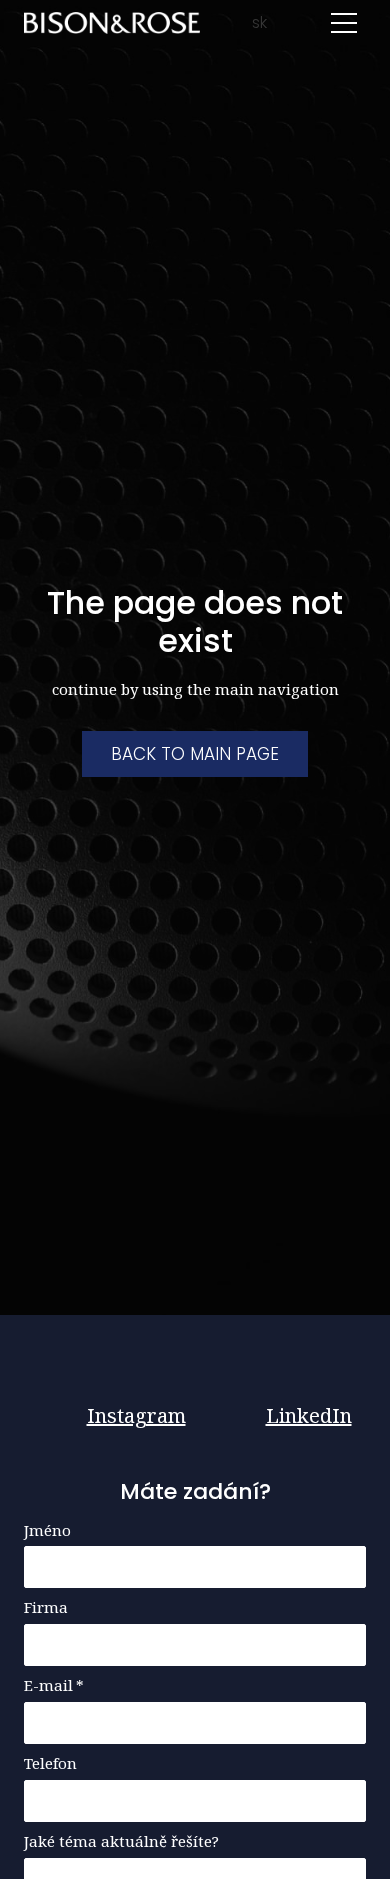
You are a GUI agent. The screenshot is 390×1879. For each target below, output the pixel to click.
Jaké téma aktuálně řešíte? (121, 1841)
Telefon (50, 1763)
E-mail (54, 1685)
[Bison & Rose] (112, 23)
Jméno (47, 1530)
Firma (46, 1607)
